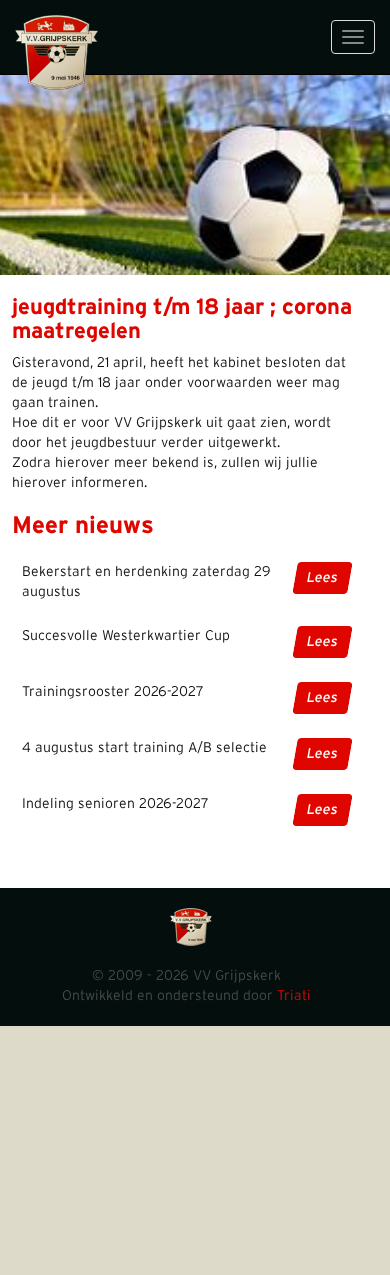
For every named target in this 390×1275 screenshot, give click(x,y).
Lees (322, 578)
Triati (294, 996)
